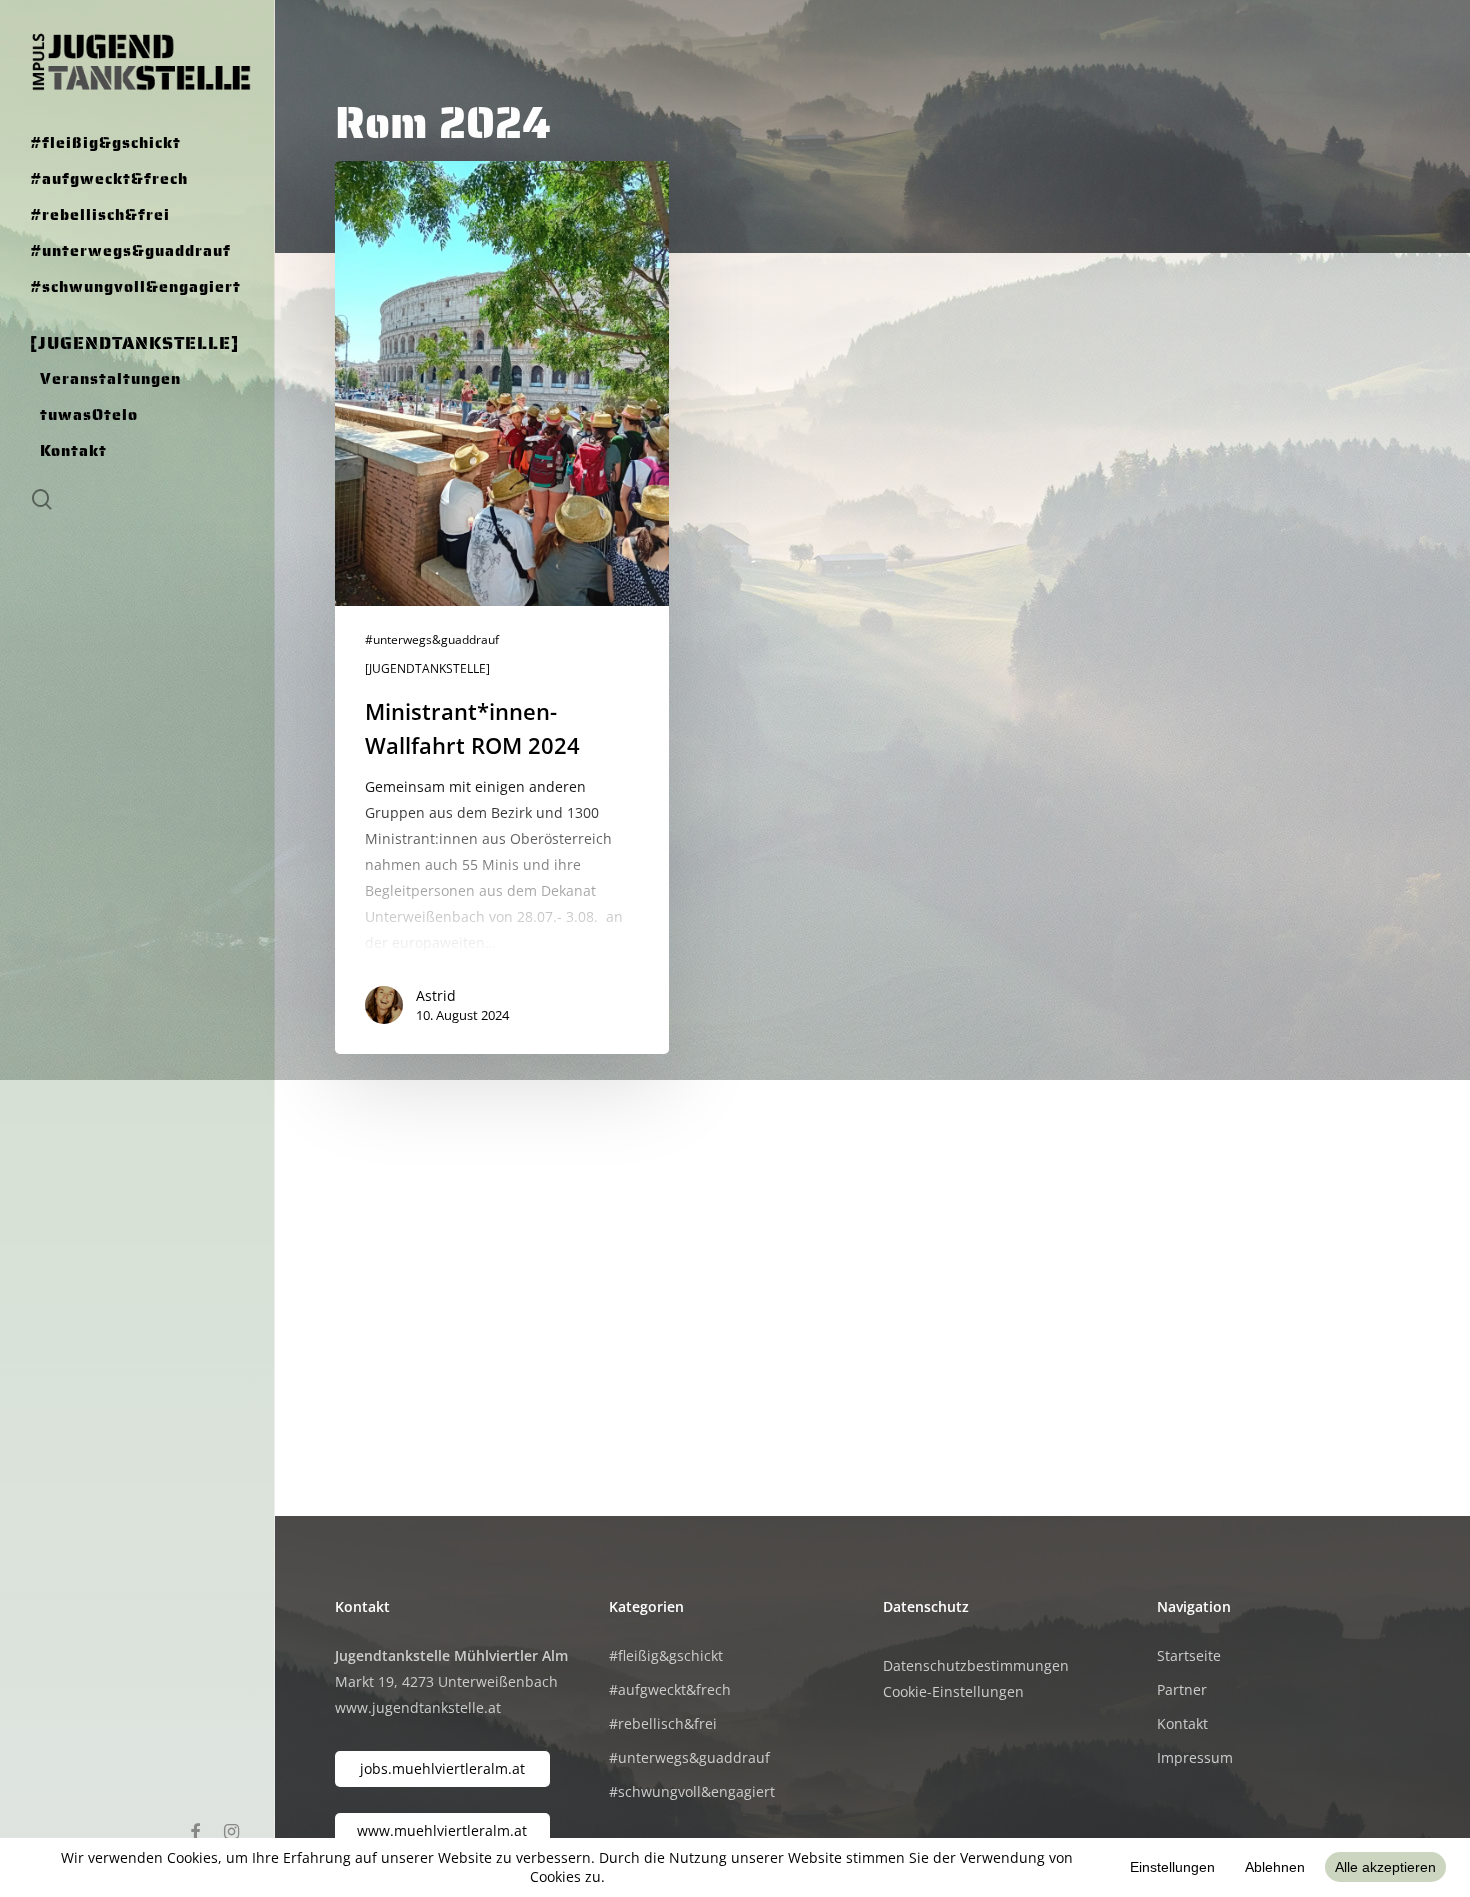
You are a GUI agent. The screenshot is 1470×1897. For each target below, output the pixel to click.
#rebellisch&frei (663, 1723)
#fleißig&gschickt (666, 1655)
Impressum (1195, 1757)
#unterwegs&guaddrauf (432, 640)
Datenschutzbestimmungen (976, 1665)
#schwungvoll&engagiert (692, 1791)
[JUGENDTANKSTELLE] (427, 669)
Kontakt (1182, 1723)
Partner (1182, 1689)
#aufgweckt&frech (670, 1689)
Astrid (436, 995)
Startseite (1189, 1655)
